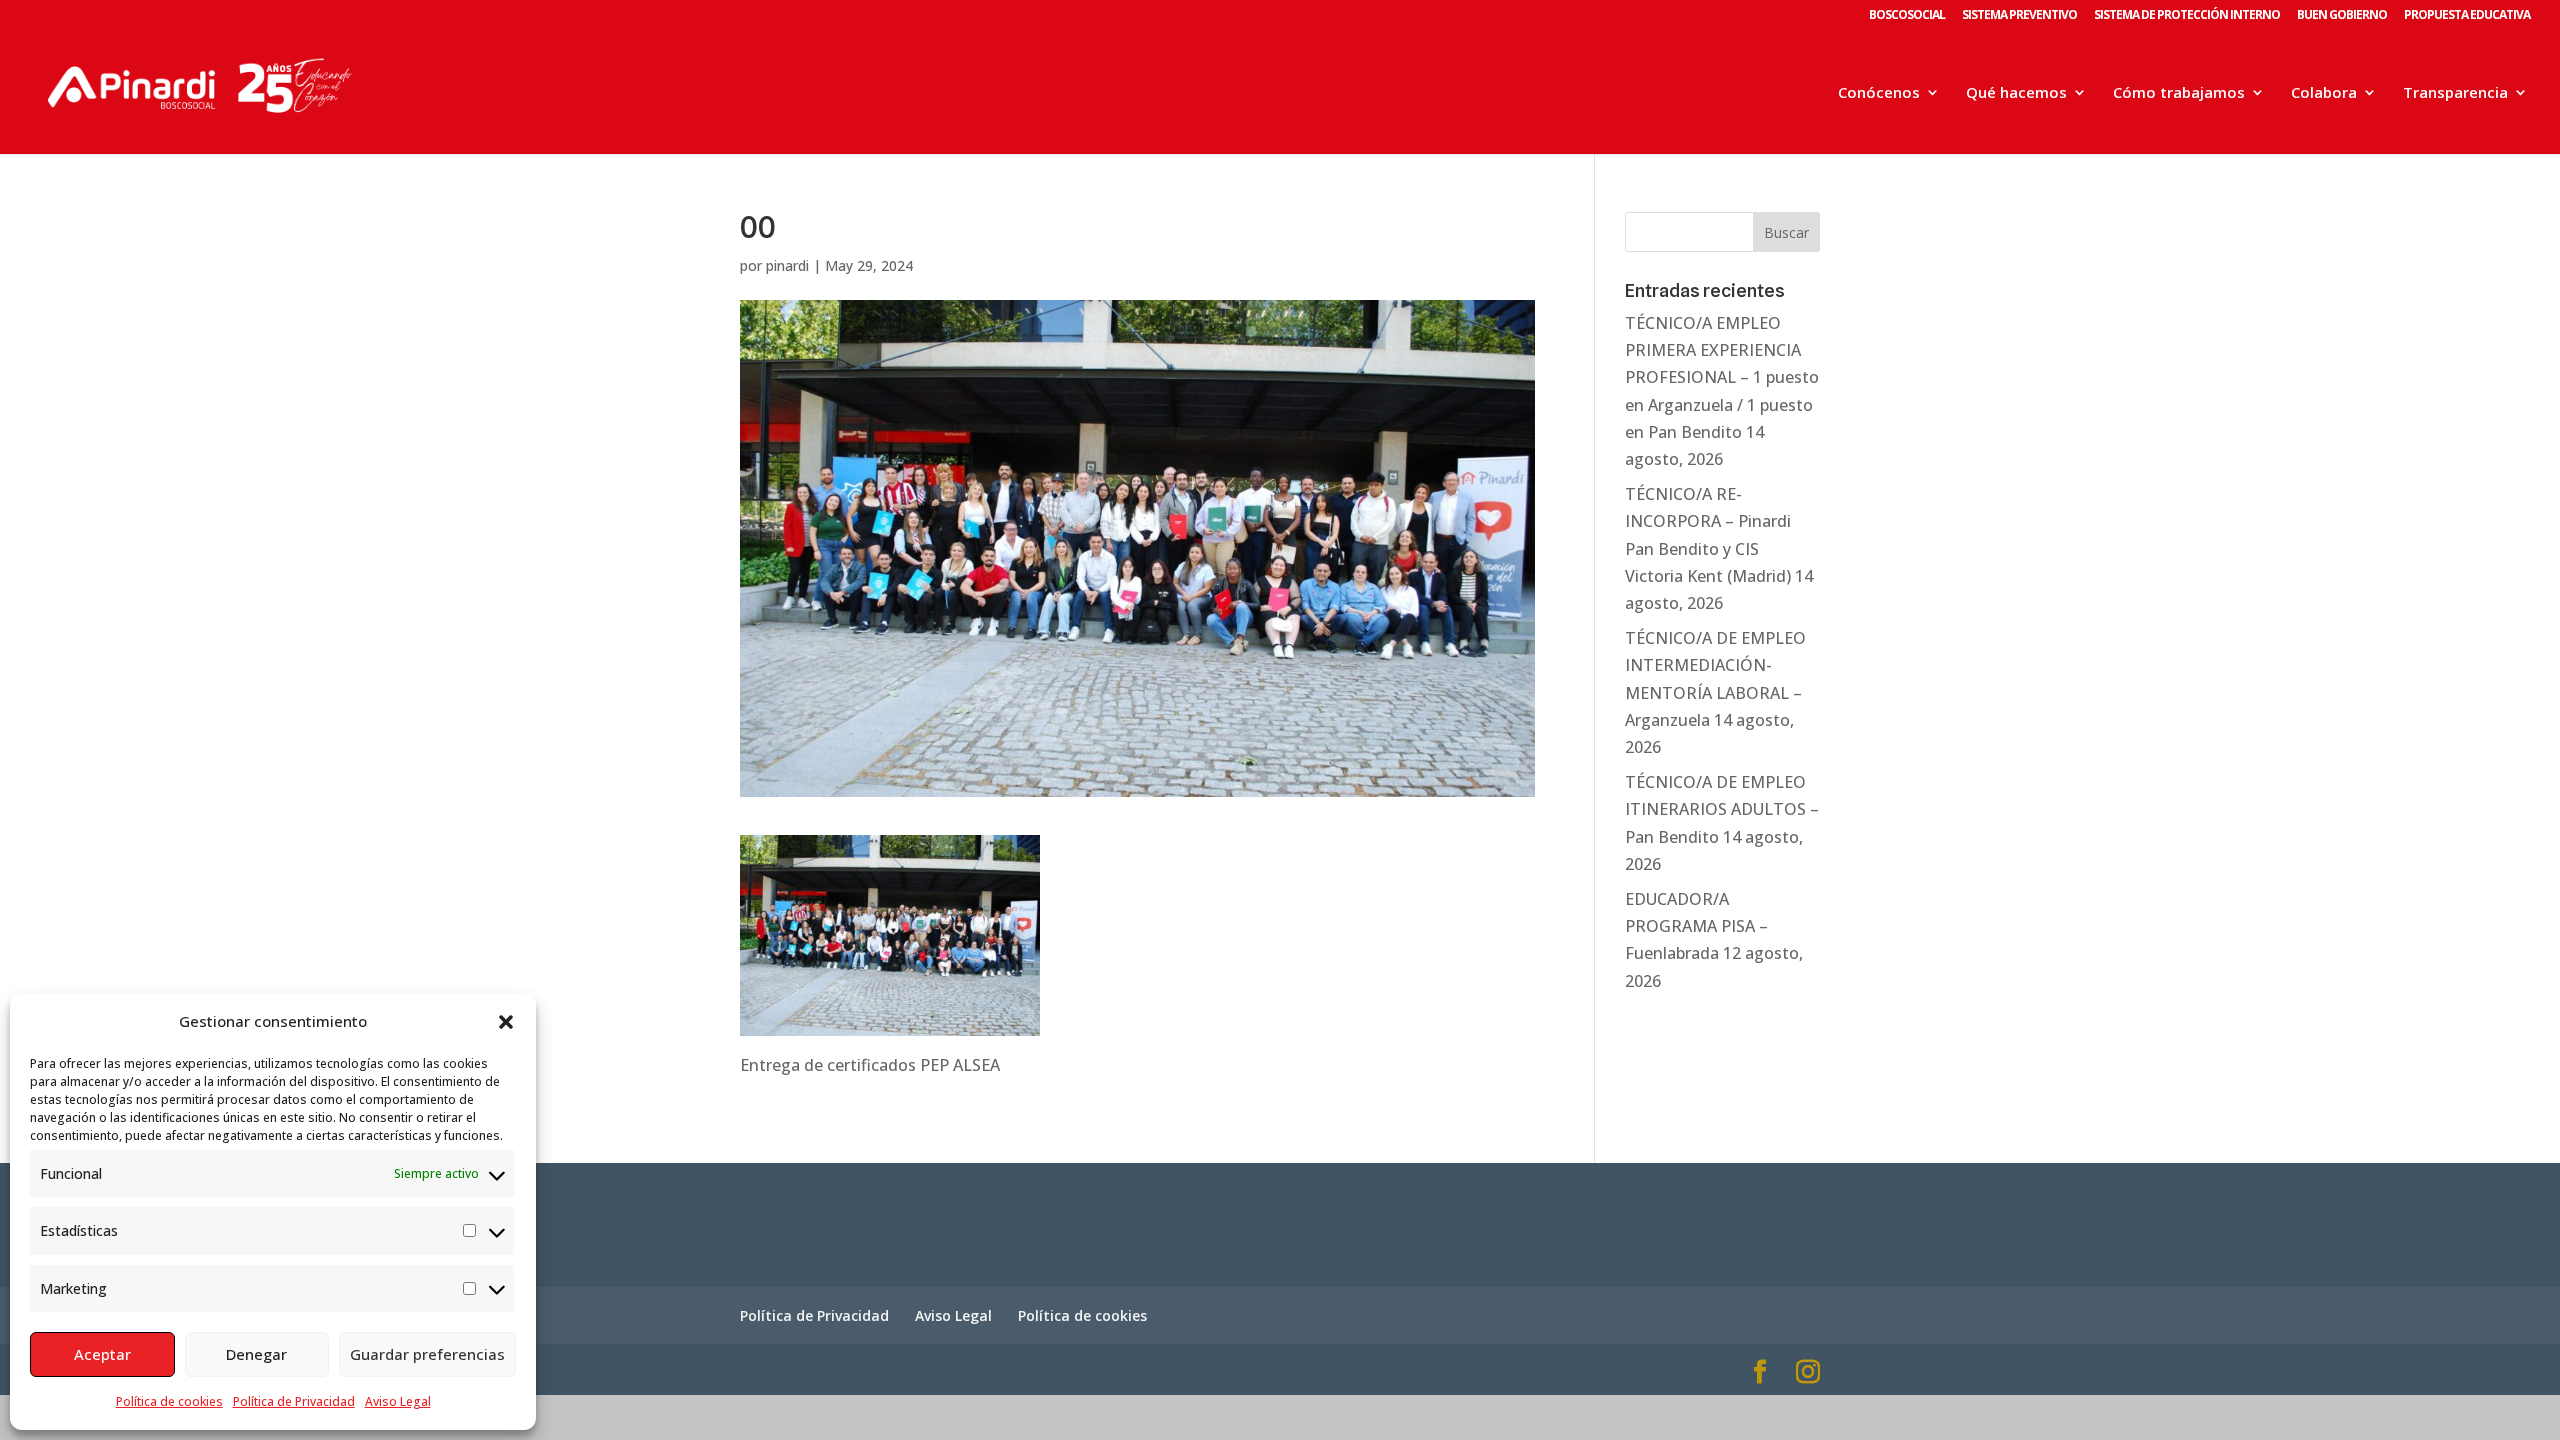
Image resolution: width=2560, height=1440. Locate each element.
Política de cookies (169, 1401)
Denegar (256, 1354)
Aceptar (102, 1354)
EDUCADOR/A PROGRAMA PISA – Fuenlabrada (1696, 926)
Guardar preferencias (427, 1354)
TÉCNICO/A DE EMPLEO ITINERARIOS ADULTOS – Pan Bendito (1722, 809)
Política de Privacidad (294, 1401)
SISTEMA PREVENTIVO (2019, 16)
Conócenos (1879, 93)
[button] (506, 1022)
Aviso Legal (398, 1401)
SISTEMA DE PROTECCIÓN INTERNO (2187, 16)
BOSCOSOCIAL (1907, 16)
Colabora (2324, 93)
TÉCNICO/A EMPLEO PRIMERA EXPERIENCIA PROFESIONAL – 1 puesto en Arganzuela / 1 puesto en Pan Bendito (1722, 377)
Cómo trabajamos (2179, 93)
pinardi (787, 265)
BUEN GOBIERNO (2342, 16)
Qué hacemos (2016, 93)
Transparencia (2455, 93)
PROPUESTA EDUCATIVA (2467, 16)
